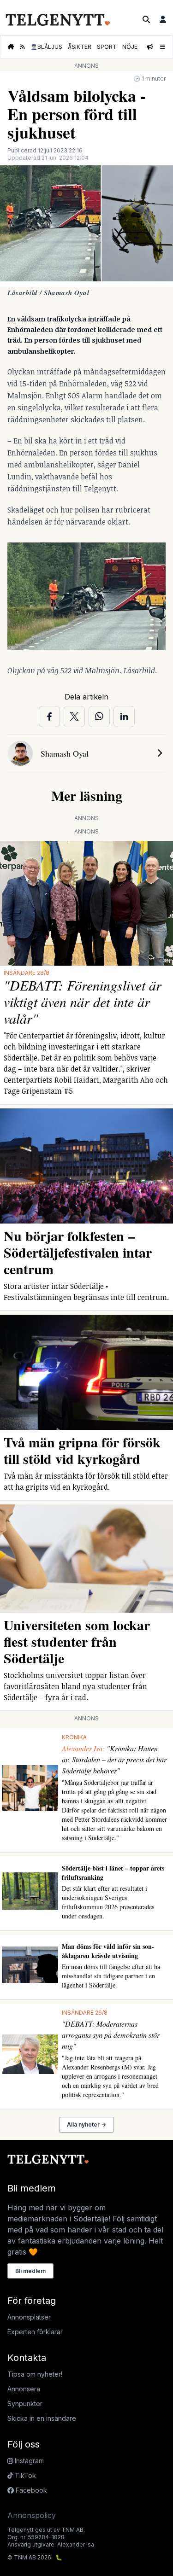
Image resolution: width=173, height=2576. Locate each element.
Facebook (30, 2490)
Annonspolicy (32, 2515)
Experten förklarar (35, 2332)
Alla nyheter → (86, 2124)
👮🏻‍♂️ (46, 47)
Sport (107, 47)
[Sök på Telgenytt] (146, 19)
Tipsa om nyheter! (35, 2374)
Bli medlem (30, 2271)
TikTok (24, 2475)
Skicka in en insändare (42, 2418)
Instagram (28, 2461)
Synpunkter (25, 2404)
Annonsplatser (29, 2317)
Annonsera (24, 2389)
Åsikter (80, 47)
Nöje (130, 47)
